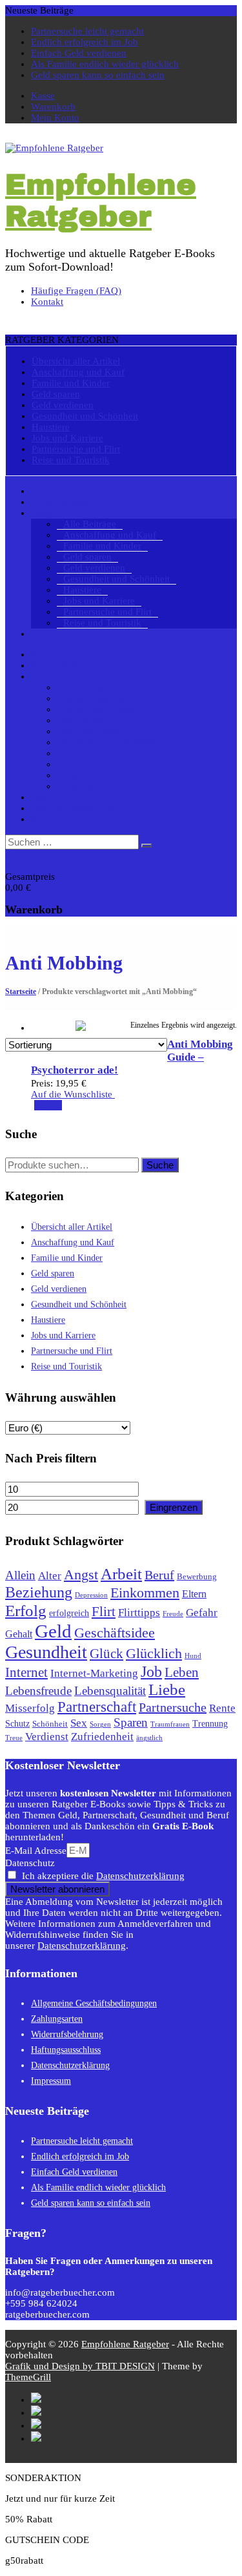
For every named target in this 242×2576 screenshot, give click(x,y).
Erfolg (26, 1611)
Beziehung (39, 1592)
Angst (81, 1574)
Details (48, 1105)
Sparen (131, 1722)
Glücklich (154, 1653)
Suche (160, 1165)
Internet (26, 1672)
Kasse (43, 96)
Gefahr (202, 1613)
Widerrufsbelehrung (67, 2034)
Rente (222, 1708)
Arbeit (121, 1574)
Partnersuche (173, 1707)
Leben (182, 1672)
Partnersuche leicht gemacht (87, 31)
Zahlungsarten (57, 2019)
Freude (173, 1614)
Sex (79, 1723)
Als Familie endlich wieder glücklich (105, 64)
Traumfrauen (170, 1724)
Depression (91, 1595)
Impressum (51, 2081)
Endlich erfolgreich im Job (85, 42)
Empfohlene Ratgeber (101, 200)
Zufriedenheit (102, 1737)
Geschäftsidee (115, 1633)
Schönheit (50, 1724)
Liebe (167, 1689)
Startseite (21, 992)
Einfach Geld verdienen (79, 53)
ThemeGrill (28, 2377)
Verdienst (47, 1736)
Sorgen (100, 1724)
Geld (53, 1631)
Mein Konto (55, 118)
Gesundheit (46, 1652)
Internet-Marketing (94, 1673)
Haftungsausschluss (66, 2050)
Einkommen (145, 1593)
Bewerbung (197, 1577)
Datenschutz (30, 1863)
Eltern (194, 1594)
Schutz (17, 1723)
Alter (50, 1576)
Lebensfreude (38, 1691)
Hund (193, 1656)
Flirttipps (139, 1612)
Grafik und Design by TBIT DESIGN (80, 2366)
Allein (20, 1575)
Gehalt (19, 1634)
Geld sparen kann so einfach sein (98, 75)
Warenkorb (53, 107)
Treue (14, 1738)
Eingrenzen (174, 1507)
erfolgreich (69, 1613)
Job (151, 1671)
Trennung (210, 1723)
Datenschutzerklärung (140, 1876)
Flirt (104, 1612)
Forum (44, 634)
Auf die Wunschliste (73, 1094)
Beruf (159, 1575)
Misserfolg (30, 1708)
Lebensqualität (110, 1691)
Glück (106, 1654)
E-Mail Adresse (36, 1851)
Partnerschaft (97, 1707)
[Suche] (146, 846)
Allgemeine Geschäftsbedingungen (94, 2003)
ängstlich (149, 1738)
